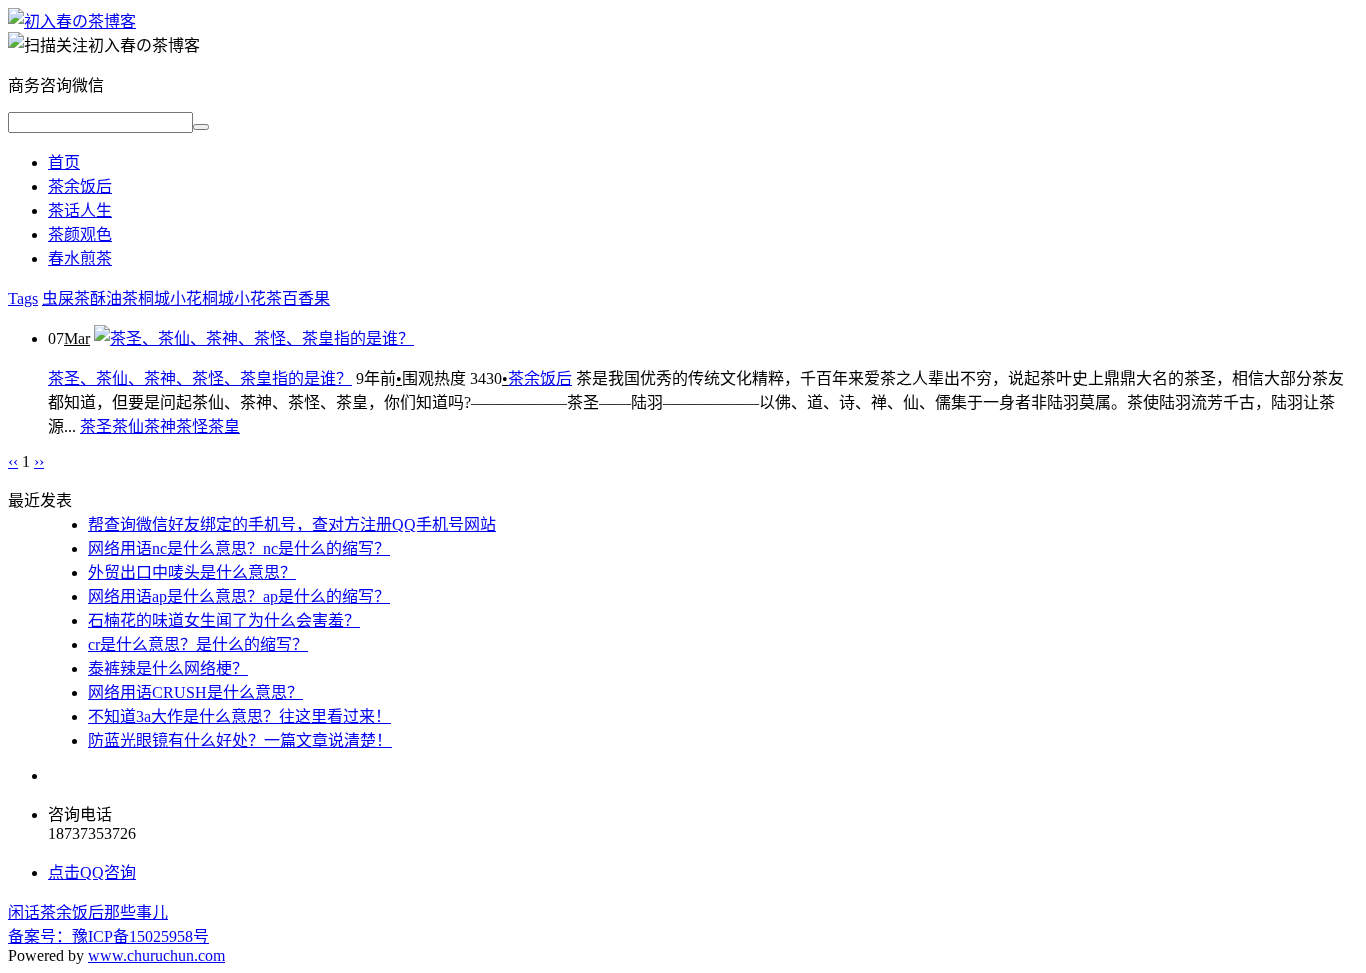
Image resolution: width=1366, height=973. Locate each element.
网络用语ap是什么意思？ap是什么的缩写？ (239, 596)
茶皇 (224, 426)
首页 (64, 162)
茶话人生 (80, 210)
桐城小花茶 (242, 298)
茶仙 (128, 426)
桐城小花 (170, 298)
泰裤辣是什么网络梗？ (168, 668)
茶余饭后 (80, 186)
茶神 (160, 426)
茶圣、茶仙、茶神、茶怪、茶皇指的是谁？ (200, 378)
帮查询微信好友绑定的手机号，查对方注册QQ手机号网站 (292, 524)
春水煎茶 (80, 258)
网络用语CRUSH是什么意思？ (195, 692)
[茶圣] (72, 21)
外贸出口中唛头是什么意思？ (192, 572)
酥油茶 (114, 298)
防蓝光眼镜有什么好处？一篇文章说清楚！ (240, 740)
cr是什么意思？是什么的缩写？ (198, 644)
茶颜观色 (80, 234)
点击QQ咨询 (92, 872)
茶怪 (192, 426)
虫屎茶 (66, 298)
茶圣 (96, 426)
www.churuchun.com (156, 955)
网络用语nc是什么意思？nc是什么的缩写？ (239, 548)
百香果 (306, 298)
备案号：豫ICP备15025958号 (108, 936)
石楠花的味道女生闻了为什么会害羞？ (224, 620)
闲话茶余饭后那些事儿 (88, 912)
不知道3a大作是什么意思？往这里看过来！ (239, 716)
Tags (23, 298)
